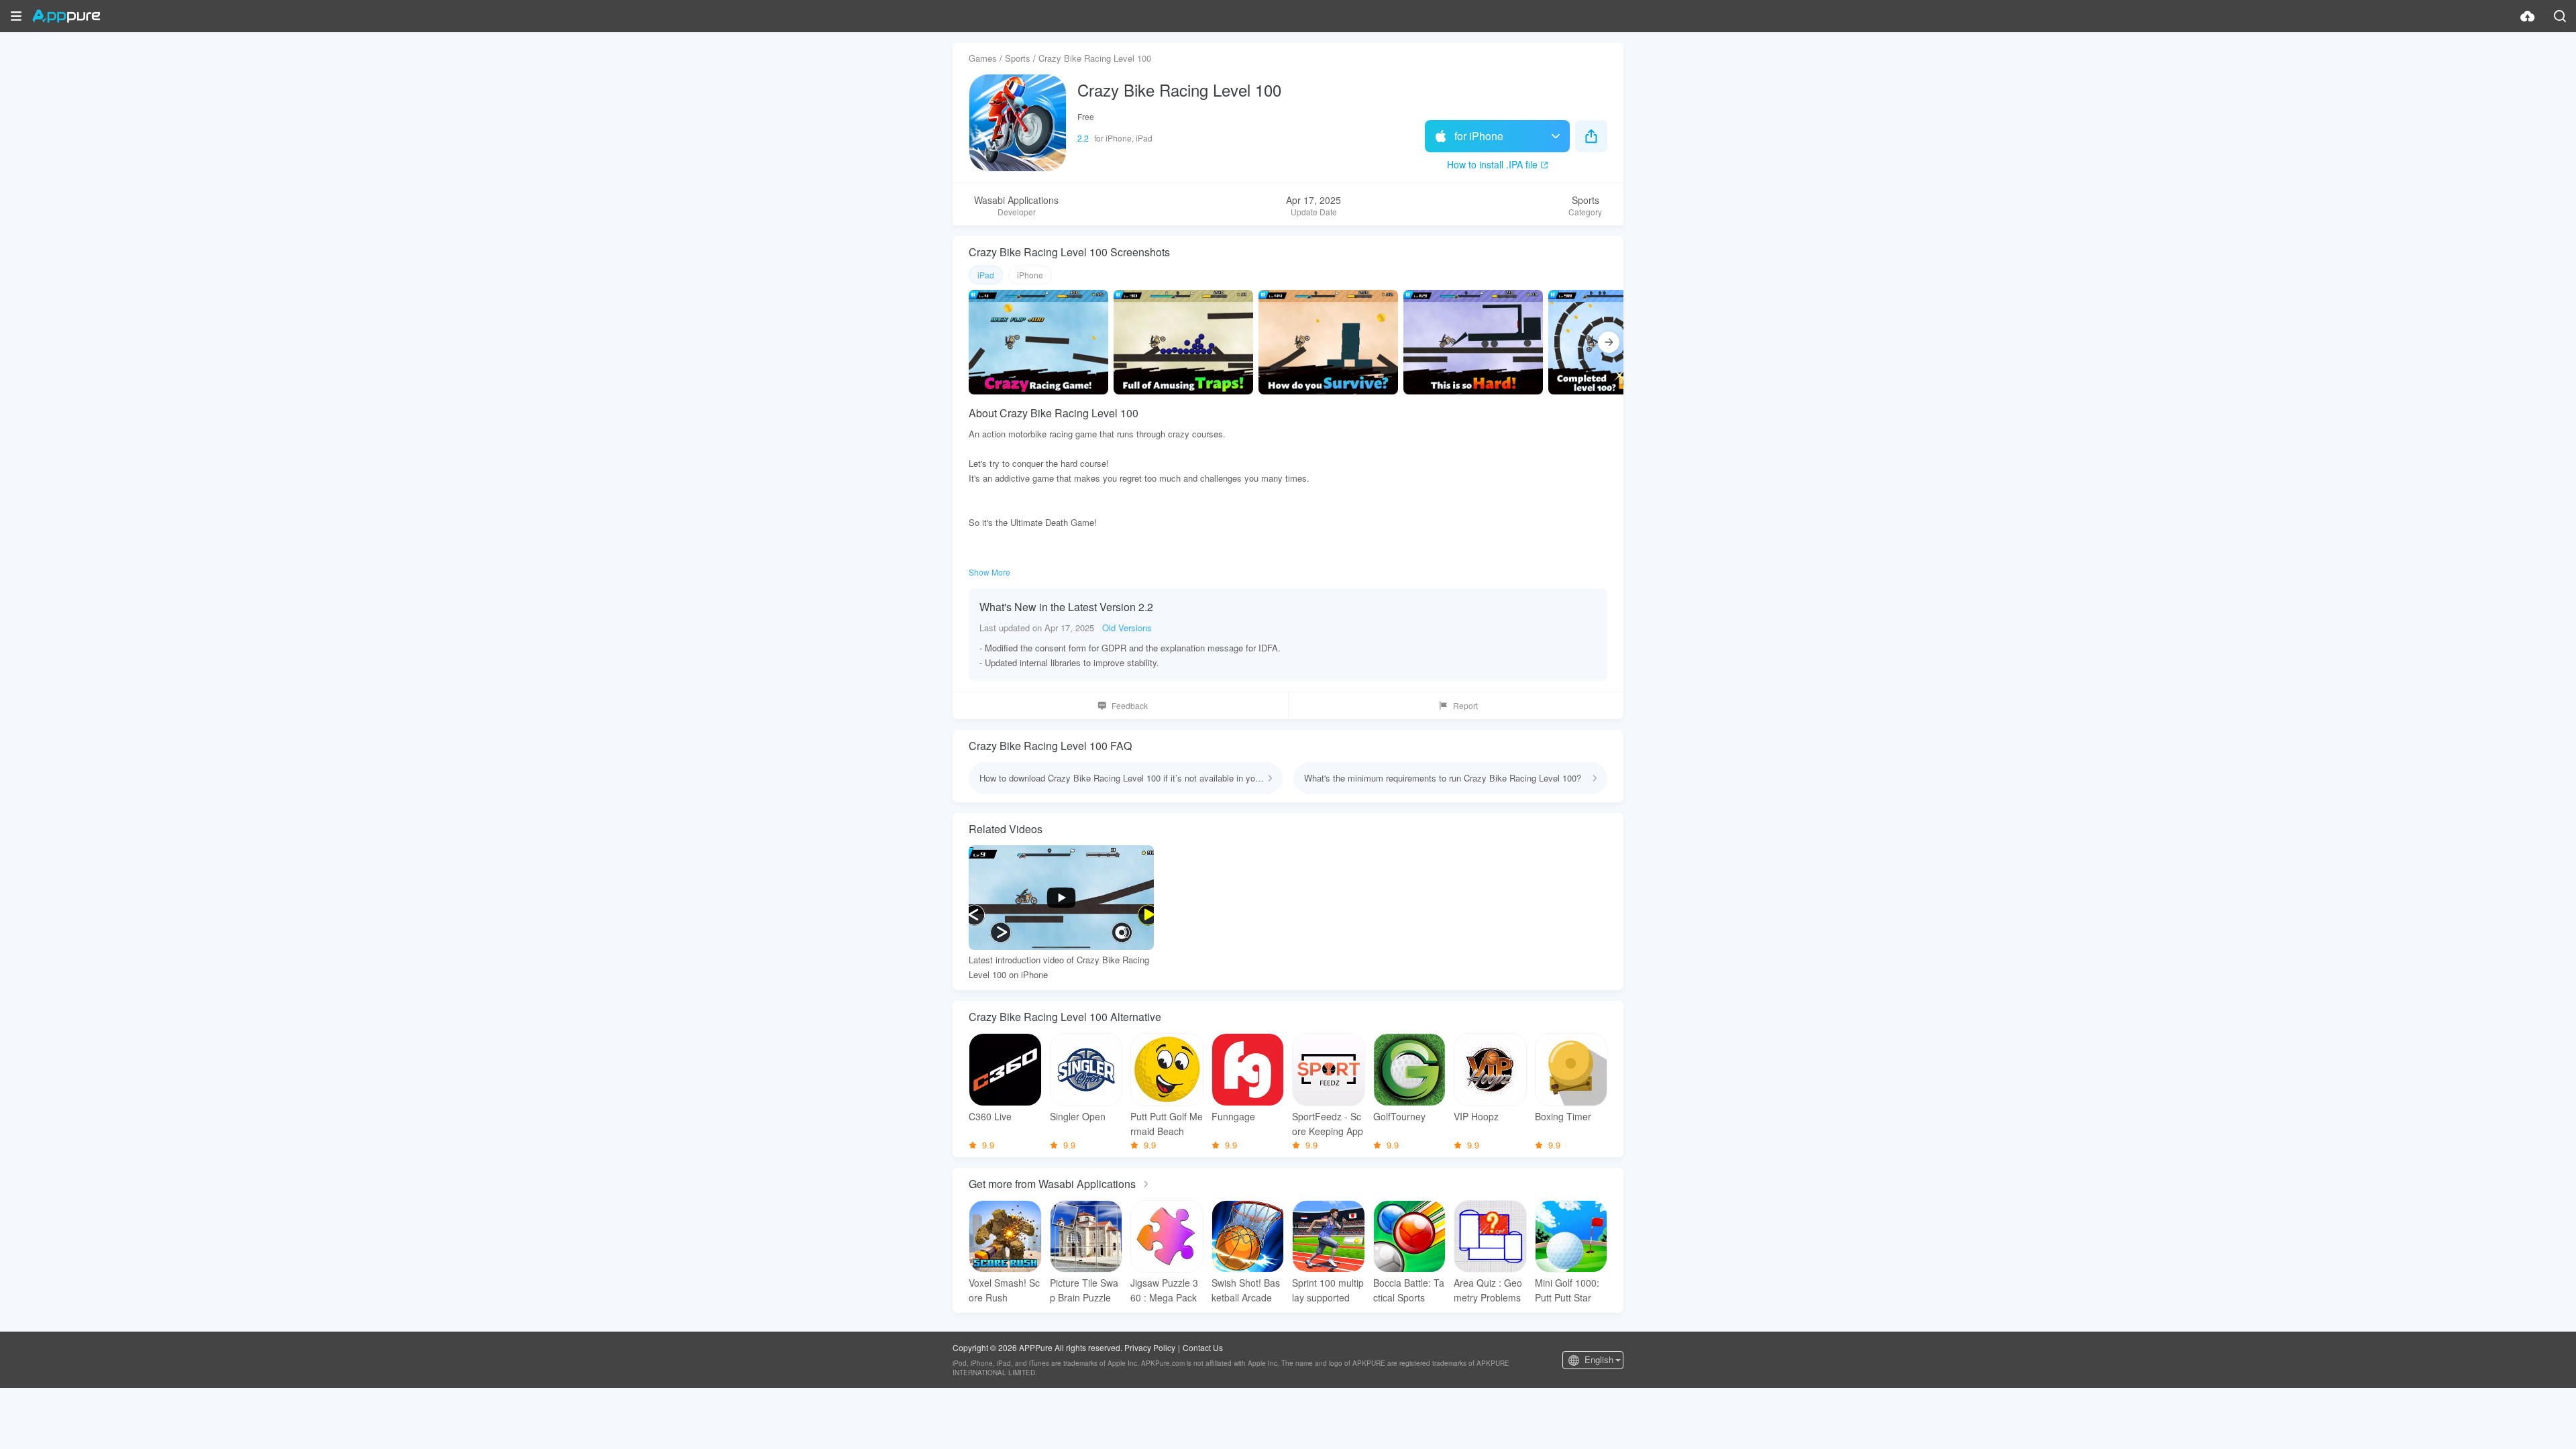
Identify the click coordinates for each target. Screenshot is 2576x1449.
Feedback (1130, 705)
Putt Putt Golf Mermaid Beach (1167, 1124)
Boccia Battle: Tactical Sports (1409, 1290)
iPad (986, 275)
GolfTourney (1399, 1116)
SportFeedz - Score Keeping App (1328, 1124)
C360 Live (990, 1116)
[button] (16, 16)
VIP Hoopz (1476, 1116)
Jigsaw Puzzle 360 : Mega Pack (1164, 1290)
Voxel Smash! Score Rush (1004, 1290)
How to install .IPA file (1492, 164)
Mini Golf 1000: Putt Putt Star (1567, 1290)
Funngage (1233, 1116)
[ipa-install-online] (2528, 16)
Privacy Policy (1150, 1347)
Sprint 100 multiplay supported (1328, 1290)
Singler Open (1078, 1116)
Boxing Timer (1563, 1116)
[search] (2560, 16)
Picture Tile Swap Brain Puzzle (1084, 1290)
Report (1465, 705)
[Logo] (66, 16)
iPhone (1030, 275)
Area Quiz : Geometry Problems (1488, 1290)
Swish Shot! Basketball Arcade (1246, 1290)
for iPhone (1479, 136)
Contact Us (1203, 1347)
